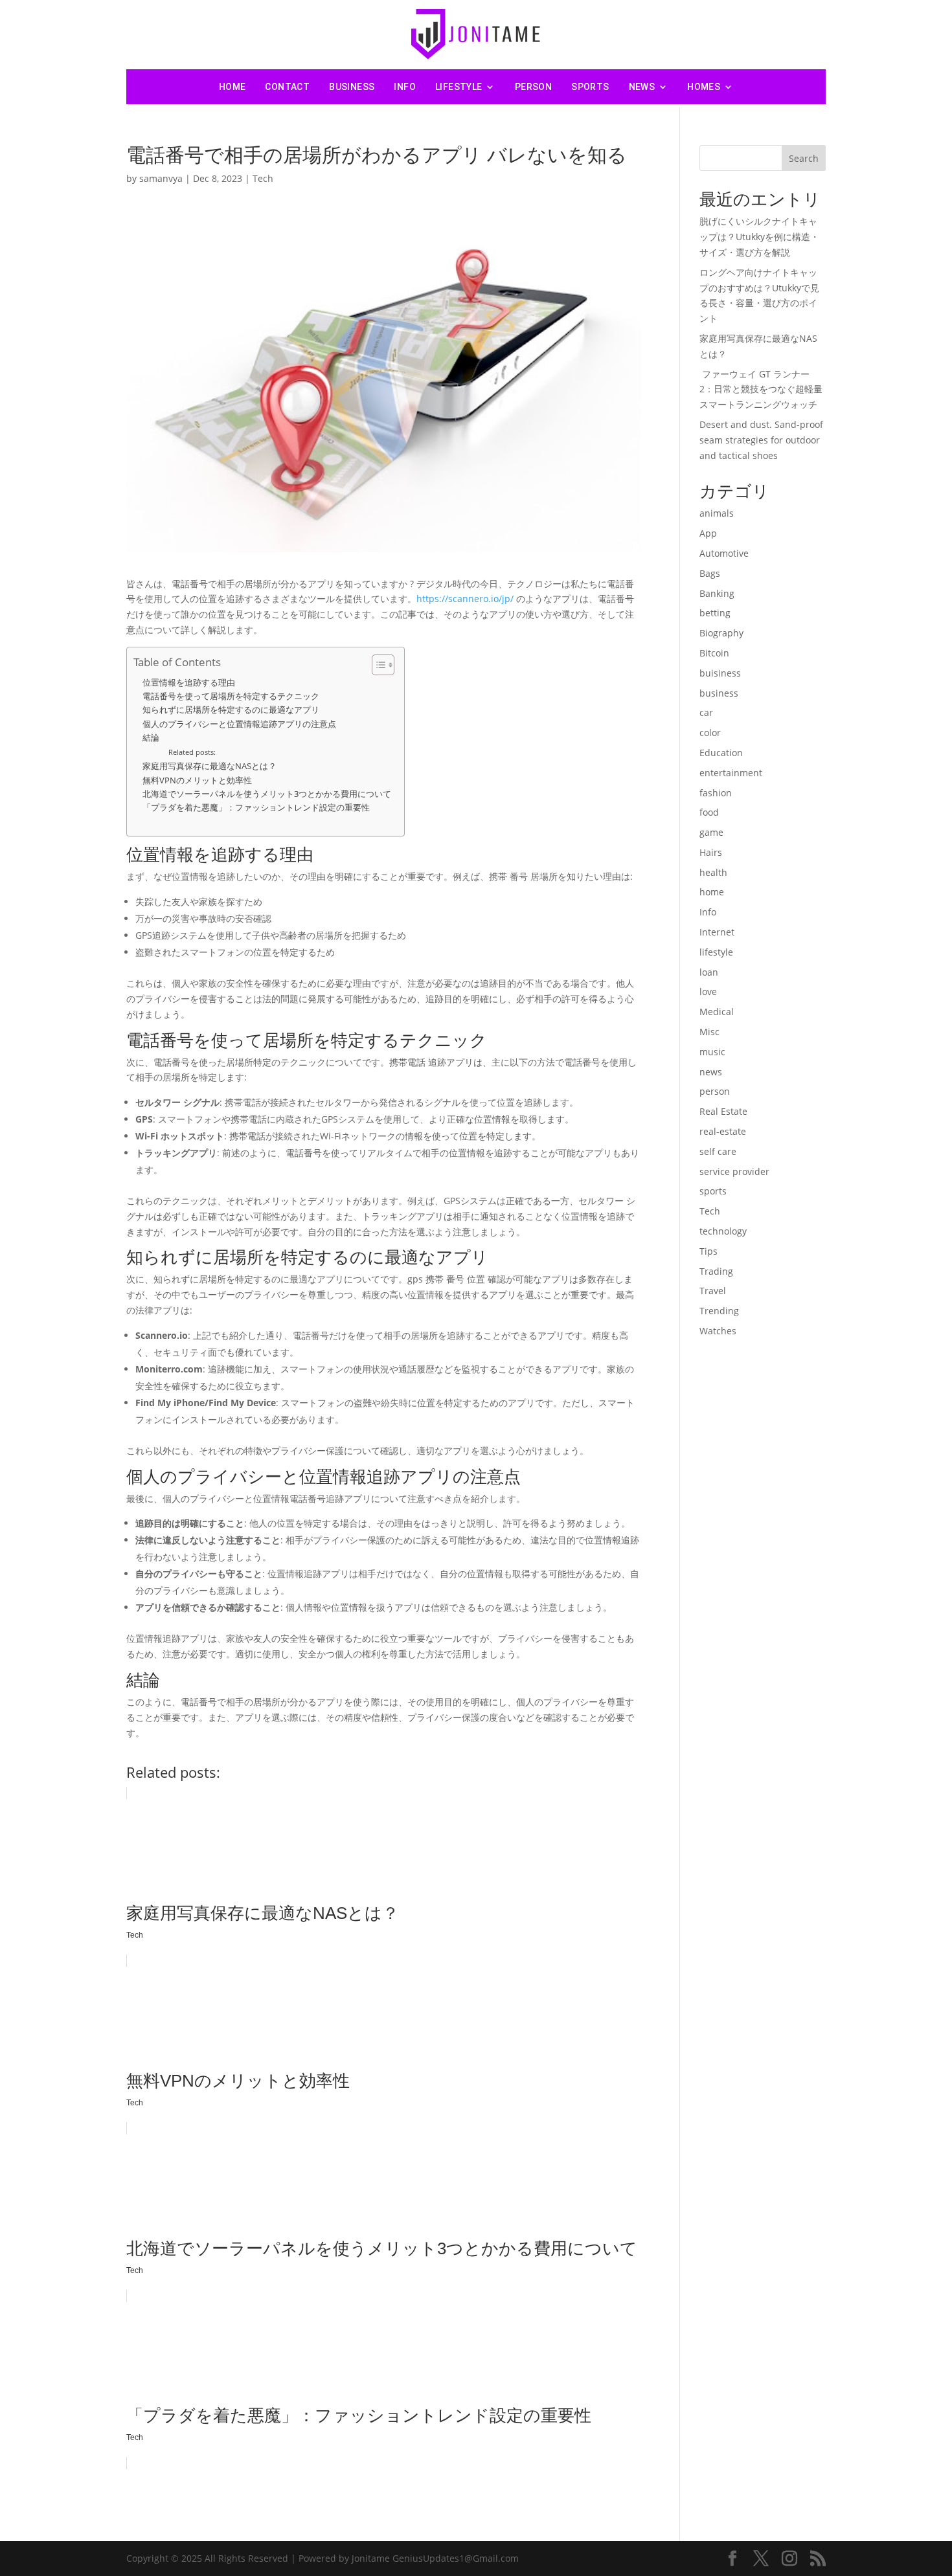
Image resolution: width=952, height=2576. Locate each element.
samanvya (161, 178)
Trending (719, 1311)
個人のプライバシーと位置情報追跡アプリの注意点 (239, 724)
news (642, 87)
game (711, 832)
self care (718, 1151)
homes (704, 87)
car (706, 712)
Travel (713, 1291)
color (710, 733)
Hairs (711, 852)
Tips (708, 1251)
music (712, 1052)
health (713, 872)
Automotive (724, 553)
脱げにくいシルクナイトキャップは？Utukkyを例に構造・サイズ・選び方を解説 (759, 237)
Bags (710, 573)
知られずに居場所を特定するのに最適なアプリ (231, 710)
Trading (716, 1271)
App (708, 533)
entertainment (731, 773)
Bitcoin (714, 653)
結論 (151, 738)
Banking (717, 593)
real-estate (723, 1131)
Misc (709, 1032)
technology (723, 1231)
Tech (263, 178)
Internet (717, 932)
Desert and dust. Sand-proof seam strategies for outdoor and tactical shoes (761, 440)
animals (717, 513)
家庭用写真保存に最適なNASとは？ (210, 766)
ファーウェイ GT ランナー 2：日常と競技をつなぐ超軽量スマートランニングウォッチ (761, 389)
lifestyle (459, 87)
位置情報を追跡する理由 (189, 683)
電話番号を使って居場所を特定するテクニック (231, 696)
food (709, 812)
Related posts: (192, 752)
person (533, 87)
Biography (721, 633)
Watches (718, 1331)
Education (721, 753)
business (352, 87)
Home (232, 87)
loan (709, 972)
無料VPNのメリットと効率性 (197, 780)
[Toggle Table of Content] (377, 665)
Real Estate (723, 1111)
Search (804, 158)
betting (715, 613)
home (712, 892)
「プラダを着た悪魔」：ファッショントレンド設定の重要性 (256, 808)
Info (405, 87)
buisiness (720, 673)
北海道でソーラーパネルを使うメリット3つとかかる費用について (267, 794)
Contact (287, 87)
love (708, 991)
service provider (734, 1171)
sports (590, 87)
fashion (716, 793)
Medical (717, 1012)
